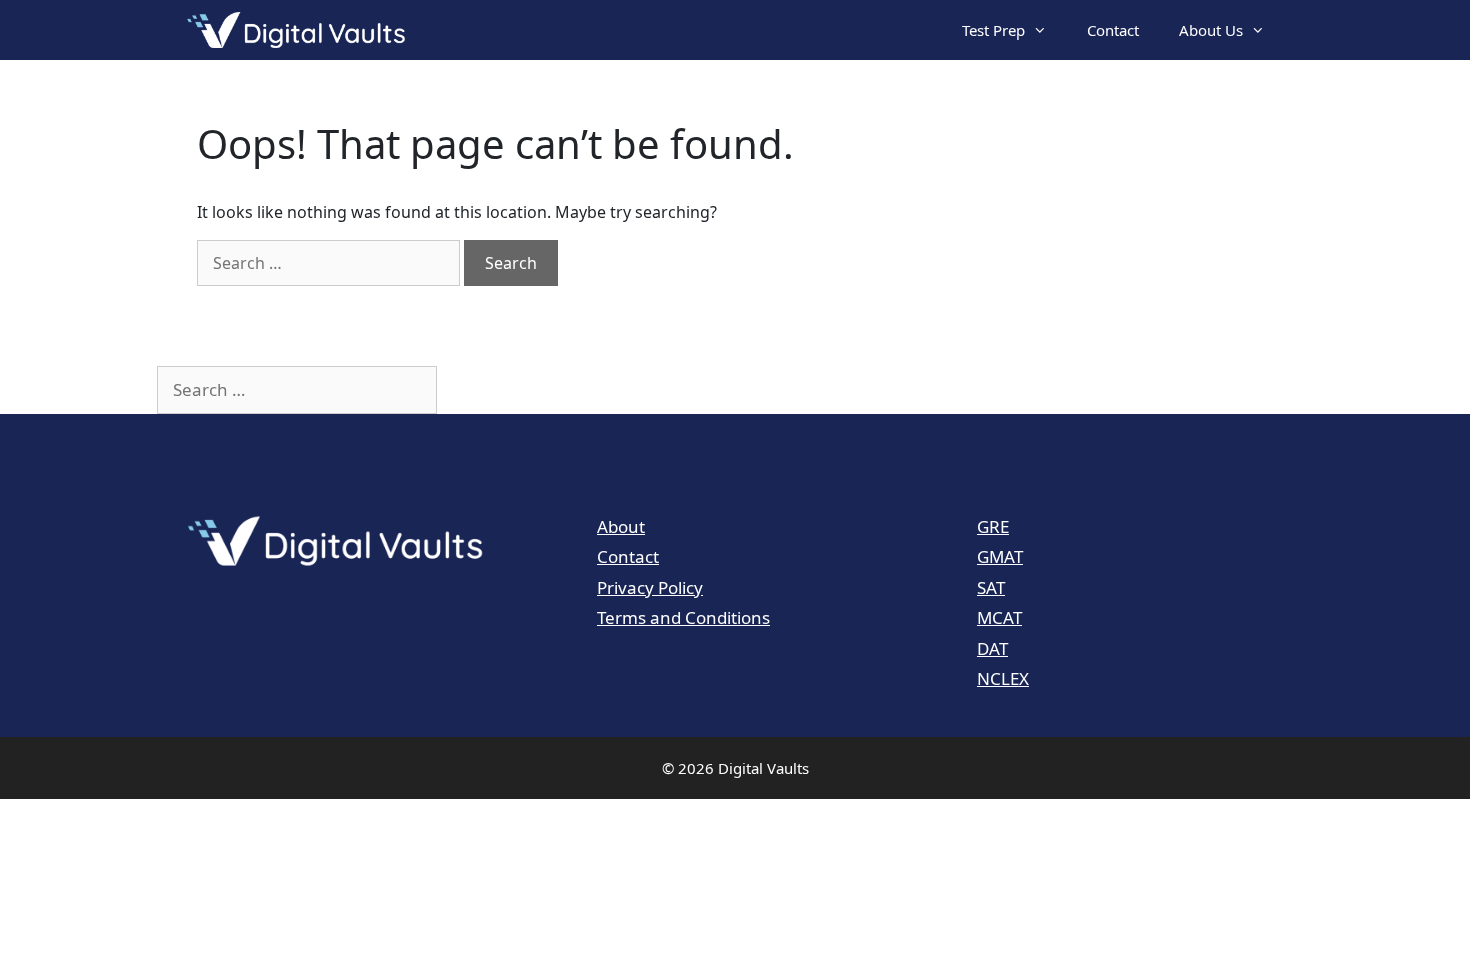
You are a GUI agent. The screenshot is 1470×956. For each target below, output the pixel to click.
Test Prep (993, 30)
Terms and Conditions (683, 617)
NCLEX (1003, 678)
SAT (991, 587)
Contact (1113, 30)
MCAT (999, 617)
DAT (992, 648)
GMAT (1000, 556)
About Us (1211, 30)
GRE (993, 526)
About (621, 526)
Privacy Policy (650, 587)
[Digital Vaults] (301, 30)
